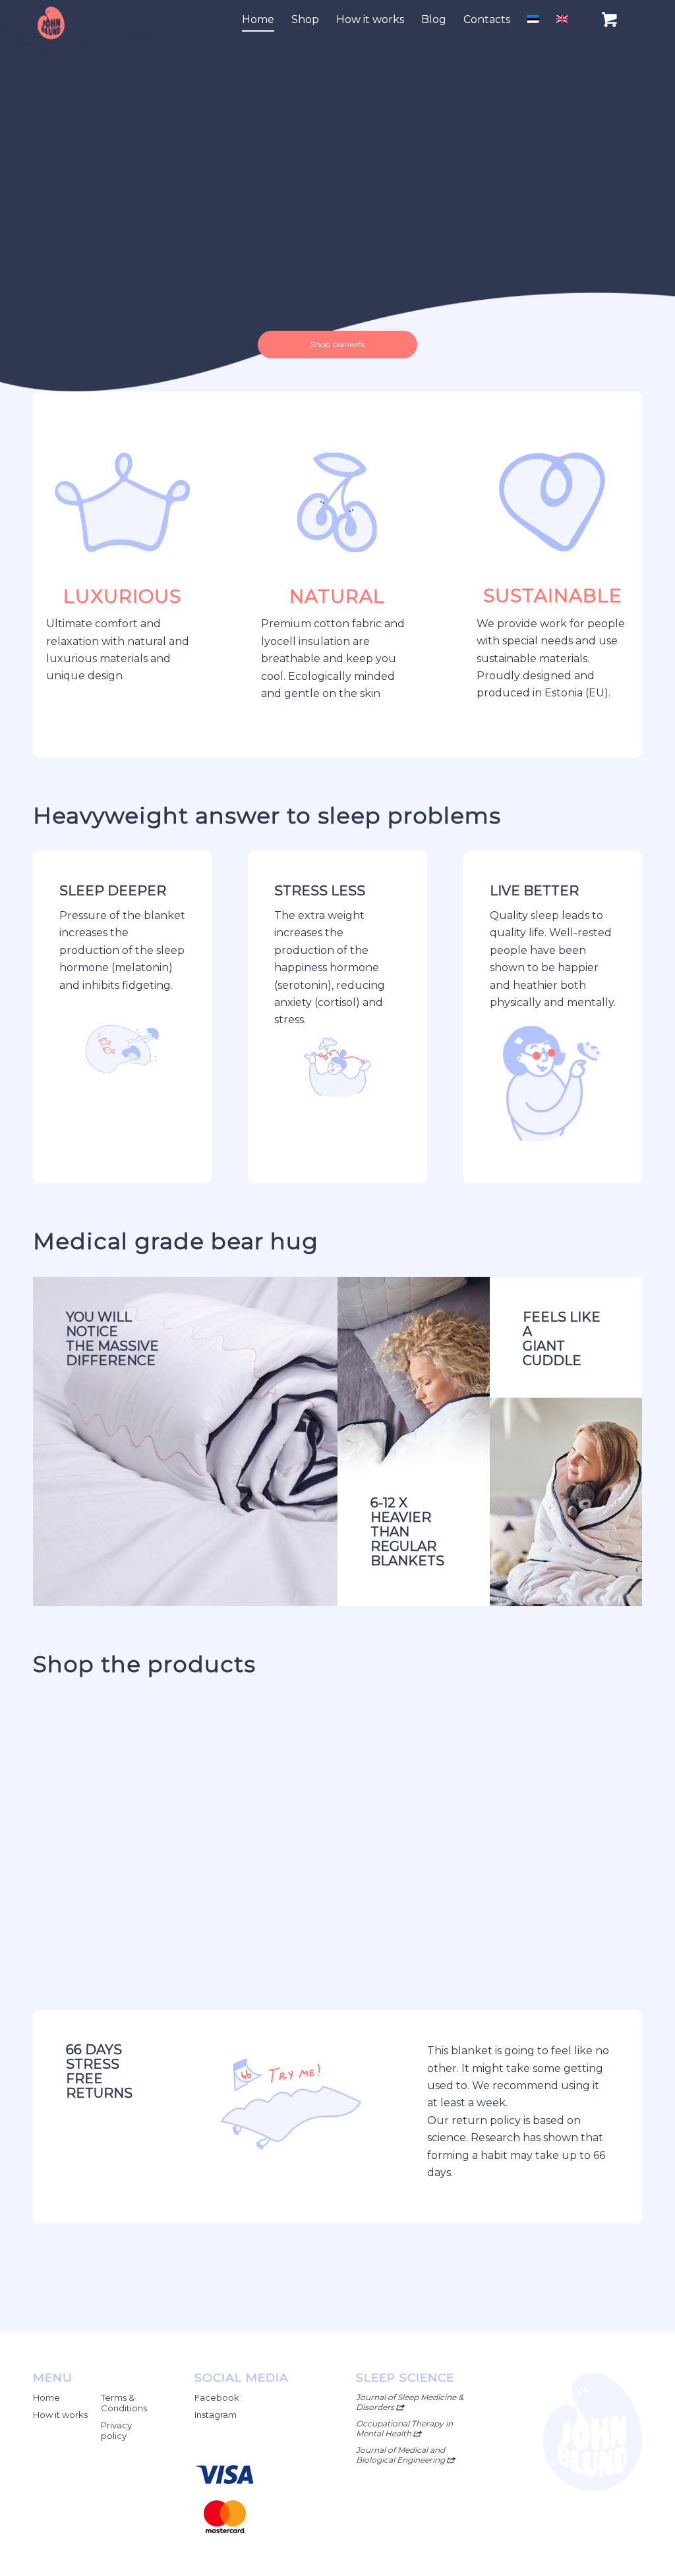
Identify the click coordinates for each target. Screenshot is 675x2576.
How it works (60, 2415)
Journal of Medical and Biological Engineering (401, 2455)
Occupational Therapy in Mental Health (404, 2428)
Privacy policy (116, 2430)
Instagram (216, 2415)
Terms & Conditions (124, 2403)
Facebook (217, 2397)
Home (46, 2397)
